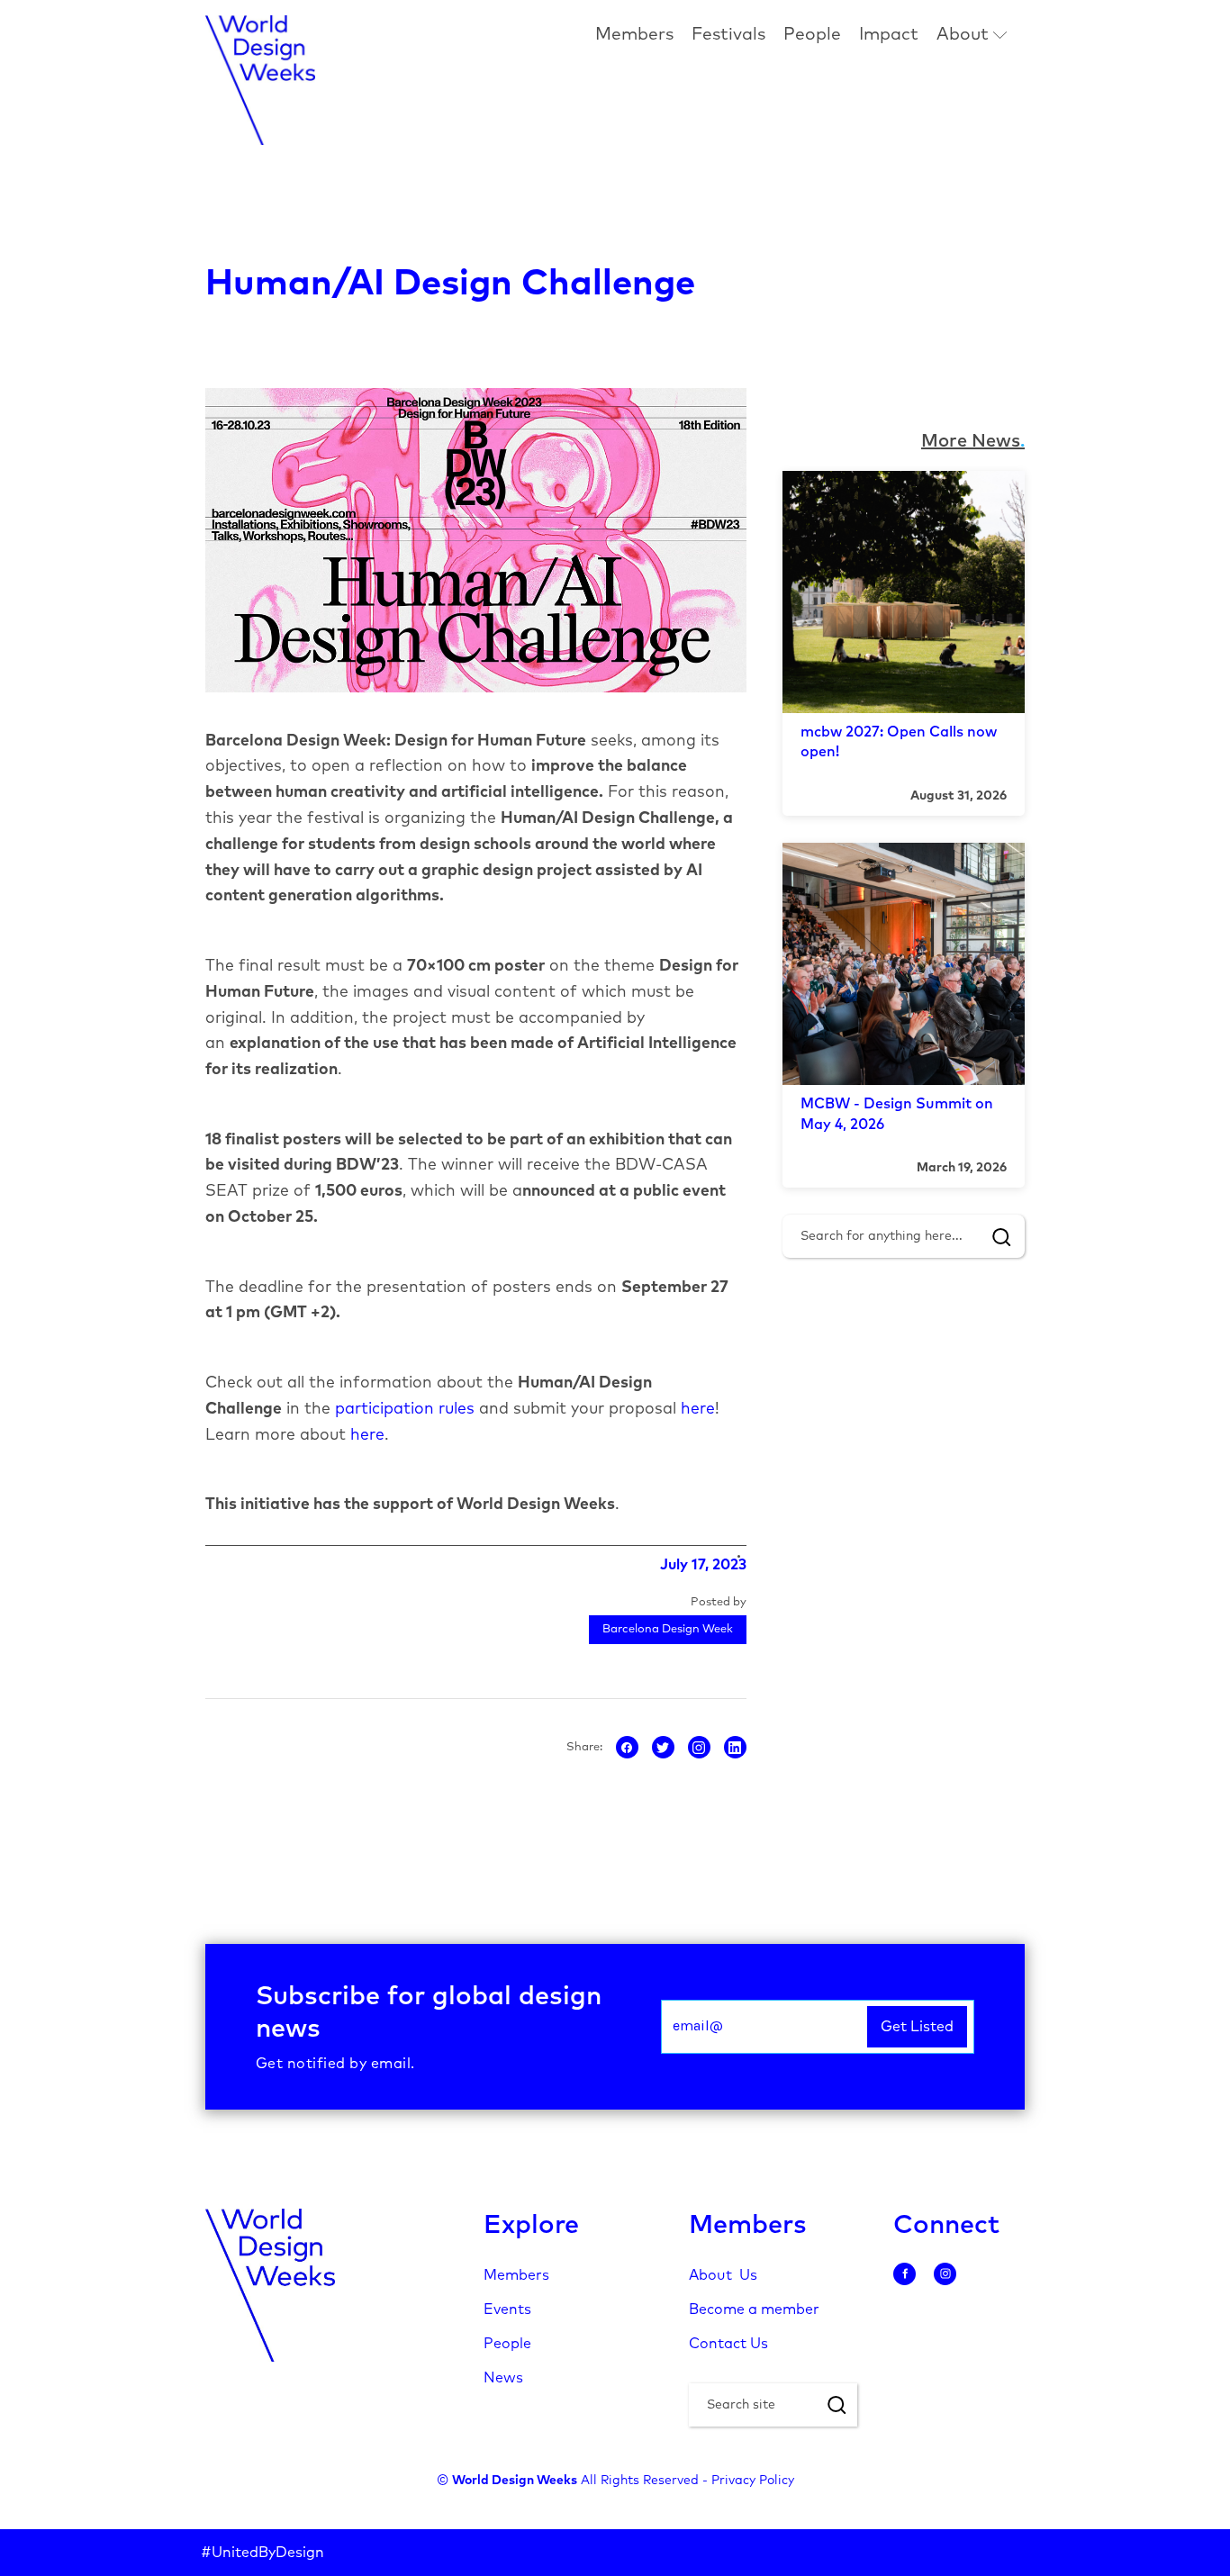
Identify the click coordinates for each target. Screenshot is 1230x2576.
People (812, 35)
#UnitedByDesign (262, 2553)
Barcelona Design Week (668, 1629)
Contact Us (728, 2344)
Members (634, 35)
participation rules (405, 1409)
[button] (972, 36)
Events (507, 2309)
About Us (723, 2275)
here (698, 1409)
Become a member (754, 2309)
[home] (260, 80)
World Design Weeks (515, 2481)
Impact (889, 35)
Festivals (728, 35)
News (503, 2378)
